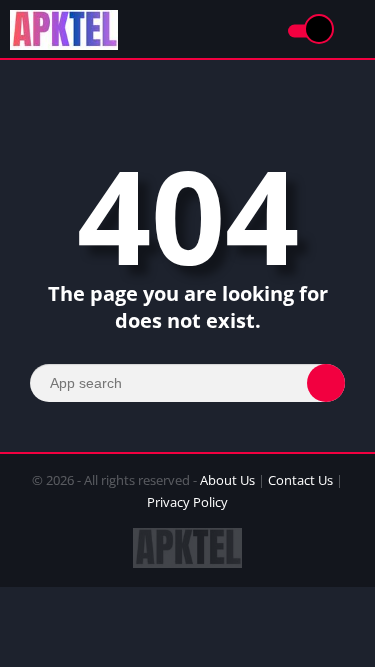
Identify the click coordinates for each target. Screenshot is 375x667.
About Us (227, 480)
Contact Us (300, 480)
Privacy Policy (187, 502)
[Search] (326, 383)
